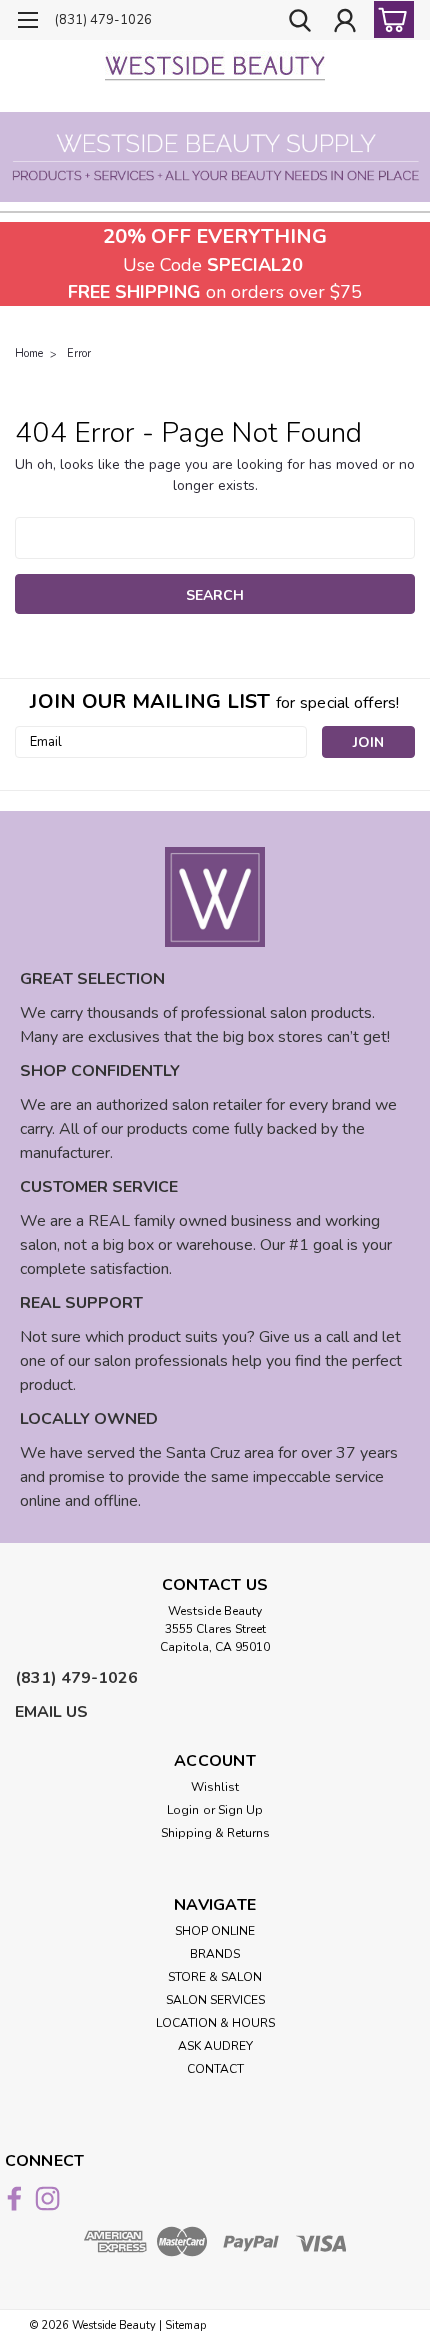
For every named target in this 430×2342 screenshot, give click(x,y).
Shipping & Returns (215, 1833)
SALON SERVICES (215, 2000)
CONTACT (215, 2069)
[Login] (345, 23)
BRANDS (215, 1954)
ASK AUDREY (215, 2046)
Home (29, 353)
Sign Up (240, 1810)
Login (183, 1810)
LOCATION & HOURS (215, 2023)
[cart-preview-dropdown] (389, 19)
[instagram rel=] (47, 2198)
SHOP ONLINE (215, 1931)
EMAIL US (51, 1712)
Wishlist (215, 1787)
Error (79, 353)
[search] (300, 23)
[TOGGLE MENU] (27, 22)
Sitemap (185, 2325)
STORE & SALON (215, 1977)
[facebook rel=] (14, 2198)
